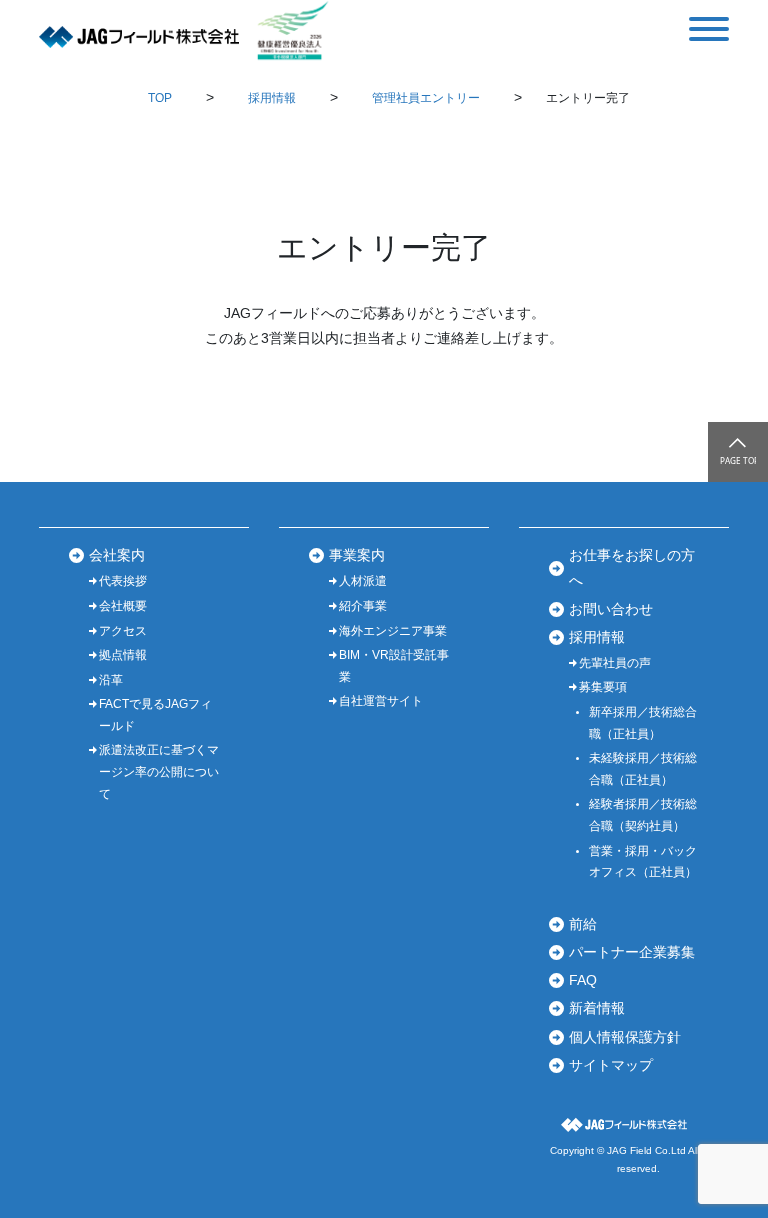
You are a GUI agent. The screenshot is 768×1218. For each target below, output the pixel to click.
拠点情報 (123, 655)
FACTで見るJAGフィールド (155, 715)
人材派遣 (363, 581)
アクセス (123, 631)
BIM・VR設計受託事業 (394, 666)
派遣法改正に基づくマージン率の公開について (159, 771)
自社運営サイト (381, 701)
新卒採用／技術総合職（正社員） (643, 723)
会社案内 (117, 555)
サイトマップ (611, 1065)
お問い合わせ (611, 609)
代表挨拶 (123, 581)
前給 (583, 924)
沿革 (111, 680)
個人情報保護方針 (625, 1037)
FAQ (583, 980)
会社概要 (123, 606)
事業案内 (357, 555)
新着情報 (597, 1008)
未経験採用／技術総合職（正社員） (643, 769)
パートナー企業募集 (632, 952)
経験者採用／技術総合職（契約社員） (643, 815)
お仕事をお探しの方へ (632, 567)
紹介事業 (363, 606)
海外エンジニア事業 (393, 631)
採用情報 (597, 637)
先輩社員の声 (615, 663)
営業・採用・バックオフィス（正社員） (643, 862)
